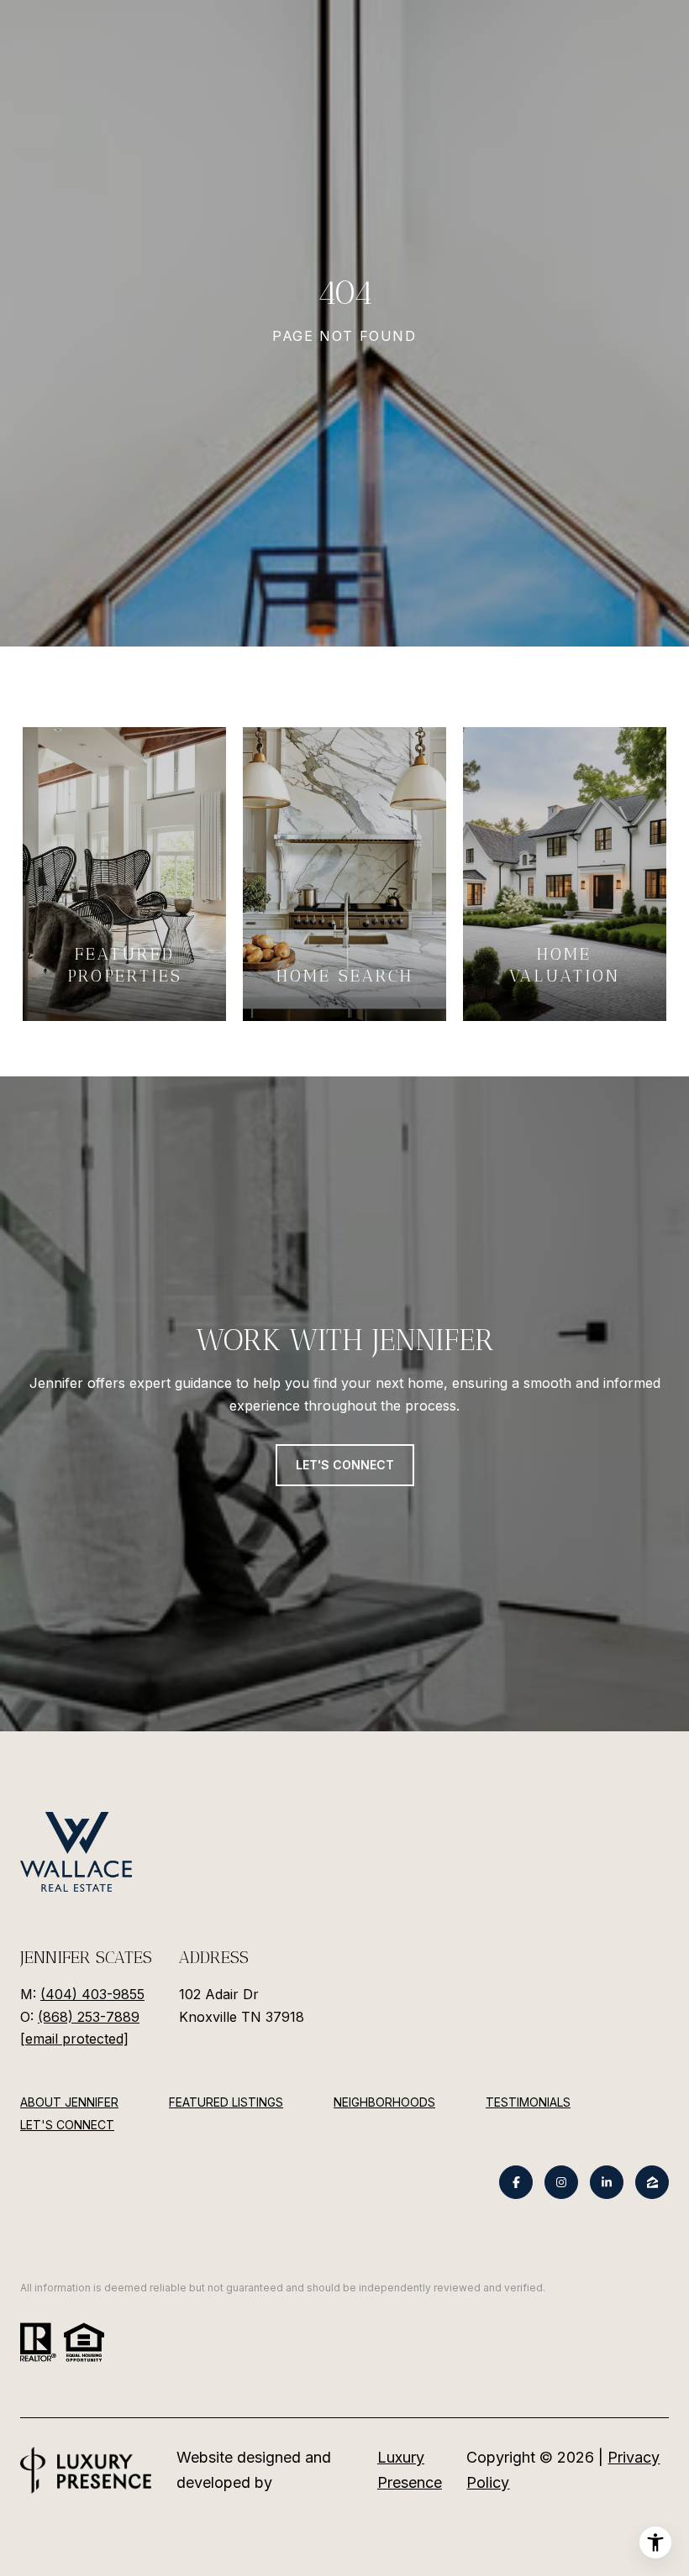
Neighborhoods (384, 2102)
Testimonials (528, 2102)
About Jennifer (69, 2102)
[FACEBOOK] (516, 2182)
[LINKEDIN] (607, 2182)
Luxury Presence (410, 2470)
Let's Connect (67, 2125)
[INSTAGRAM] (561, 2182)
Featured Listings (226, 2102)
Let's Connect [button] (345, 1465)
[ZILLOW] (652, 2182)
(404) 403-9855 (92, 1994)
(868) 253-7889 (89, 2017)
